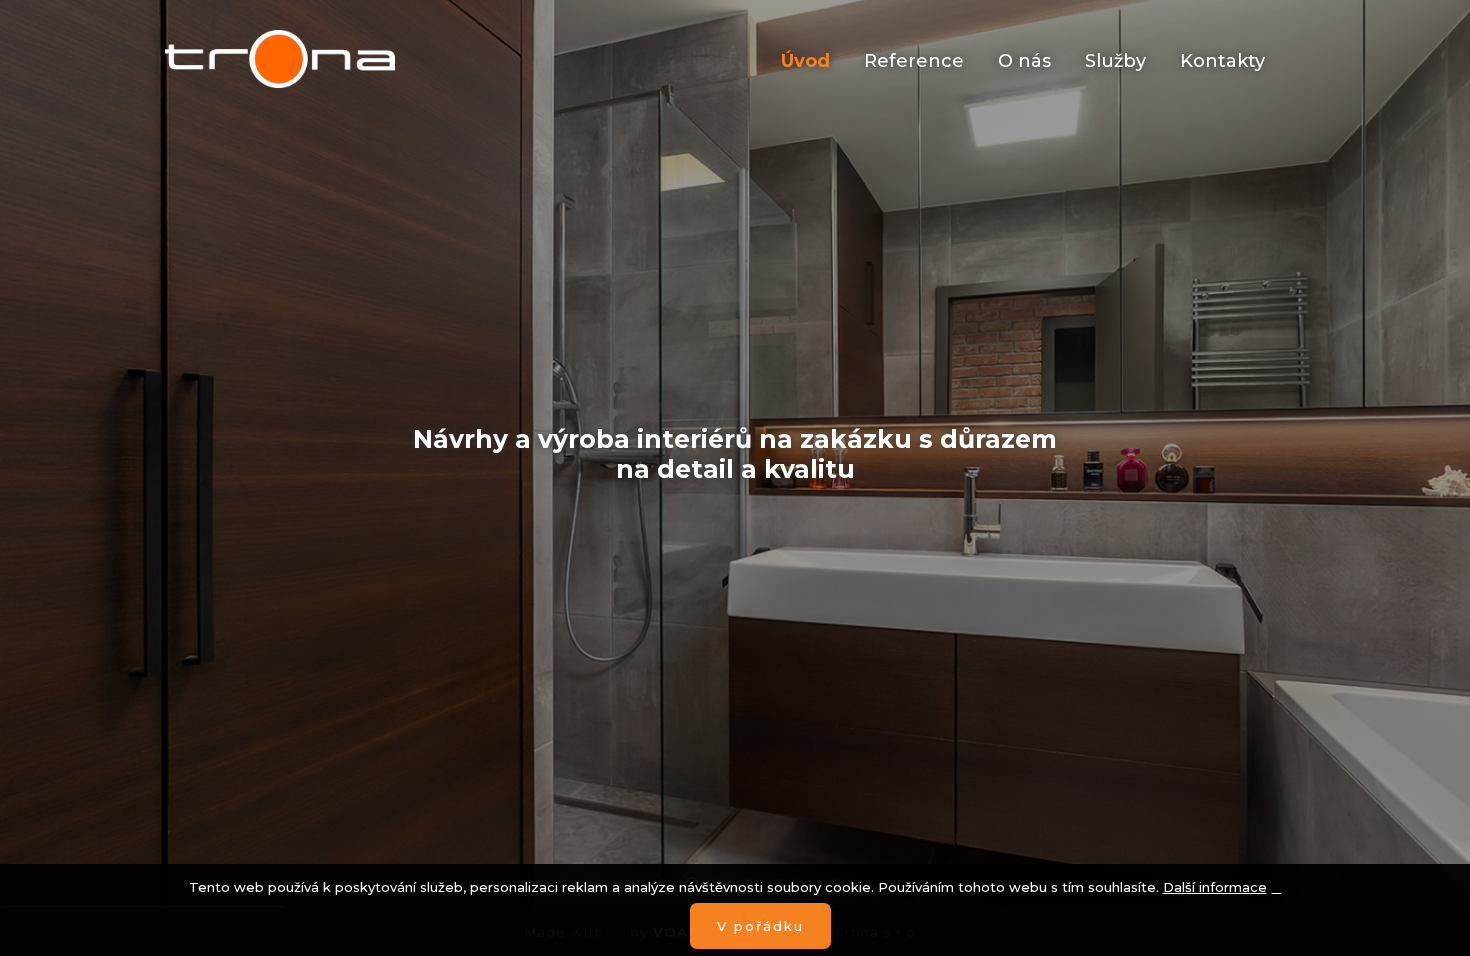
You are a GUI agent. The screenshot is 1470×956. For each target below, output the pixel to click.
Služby (1115, 61)
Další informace (1215, 887)
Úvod (805, 61)
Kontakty (1222, 61)
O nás (1024, 61)
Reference (914, 61)
